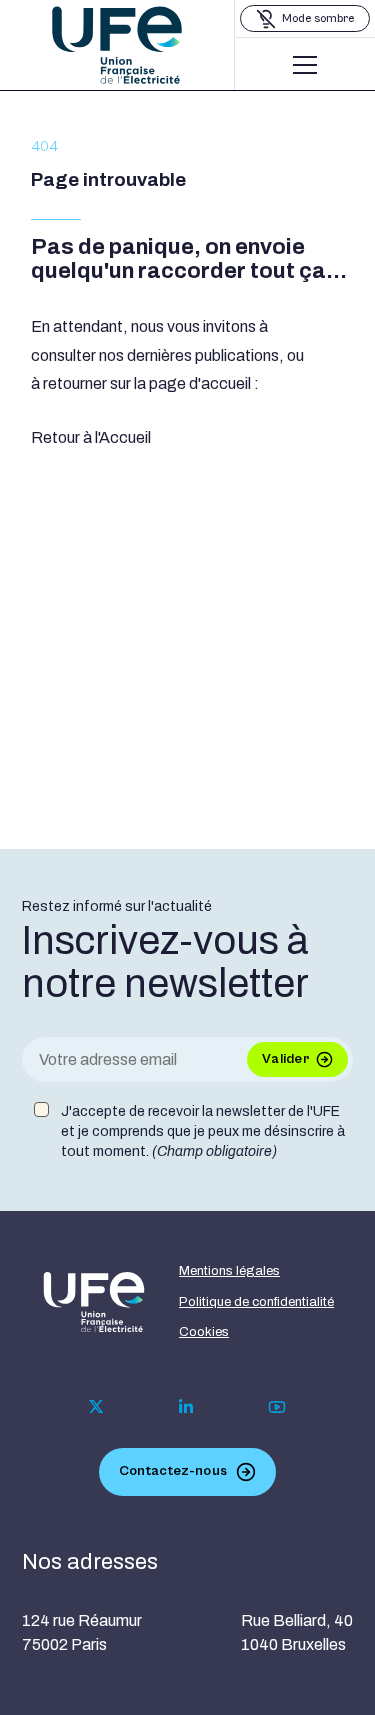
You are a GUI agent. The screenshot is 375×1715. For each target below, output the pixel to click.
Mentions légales (229, 1271)
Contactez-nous (173, 1471)
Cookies (204, 1332)
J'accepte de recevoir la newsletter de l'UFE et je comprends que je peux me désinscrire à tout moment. (203, 1131)
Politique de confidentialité (256, 1302)
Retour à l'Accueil (91, 437)
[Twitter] (96, 1406)
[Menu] (305, 65)
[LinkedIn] (186, 1407)
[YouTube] (277, 1407)
